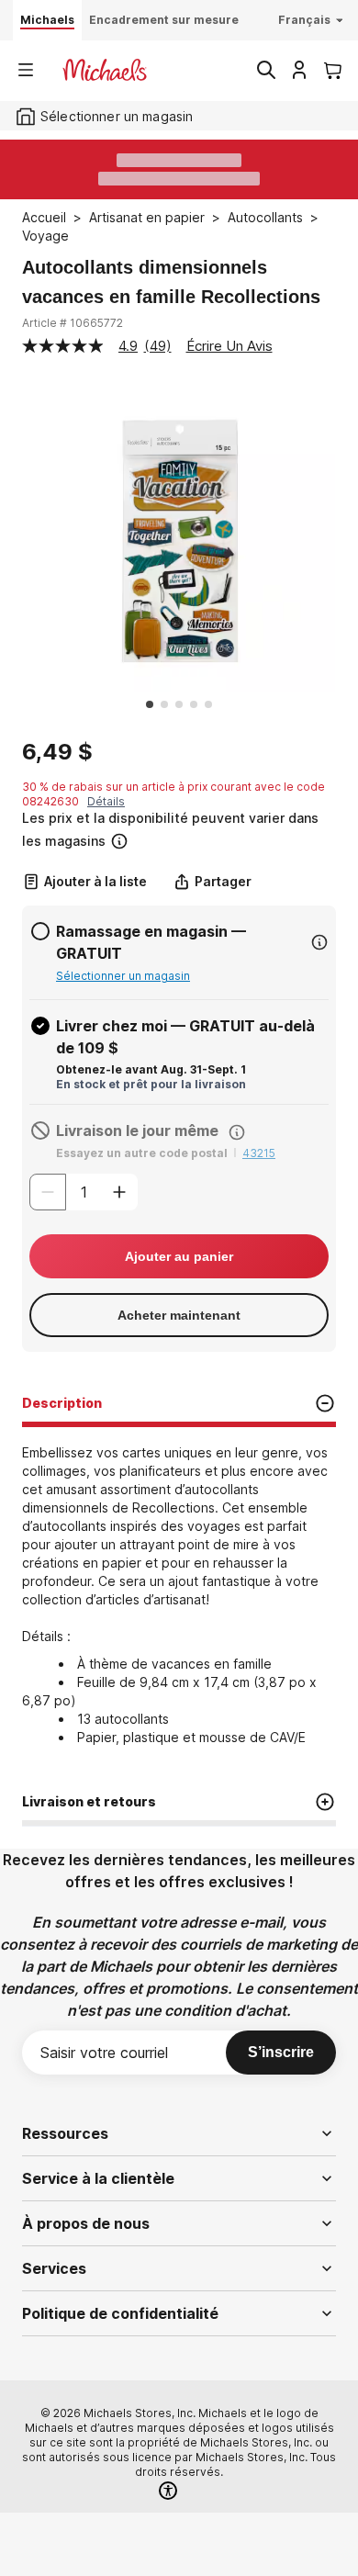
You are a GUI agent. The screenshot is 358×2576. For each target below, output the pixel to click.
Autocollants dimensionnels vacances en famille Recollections (171, 282)
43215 (259, 1153)
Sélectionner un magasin (123, 976)
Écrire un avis (229, 346)
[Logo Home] (105, 70)
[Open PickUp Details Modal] (319, 942)
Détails (106, 801)
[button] (177, 830)
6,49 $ (57, 752)
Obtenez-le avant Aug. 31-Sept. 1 (151, 1069)
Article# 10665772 (73, 323)
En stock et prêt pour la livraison (151, 1084)
